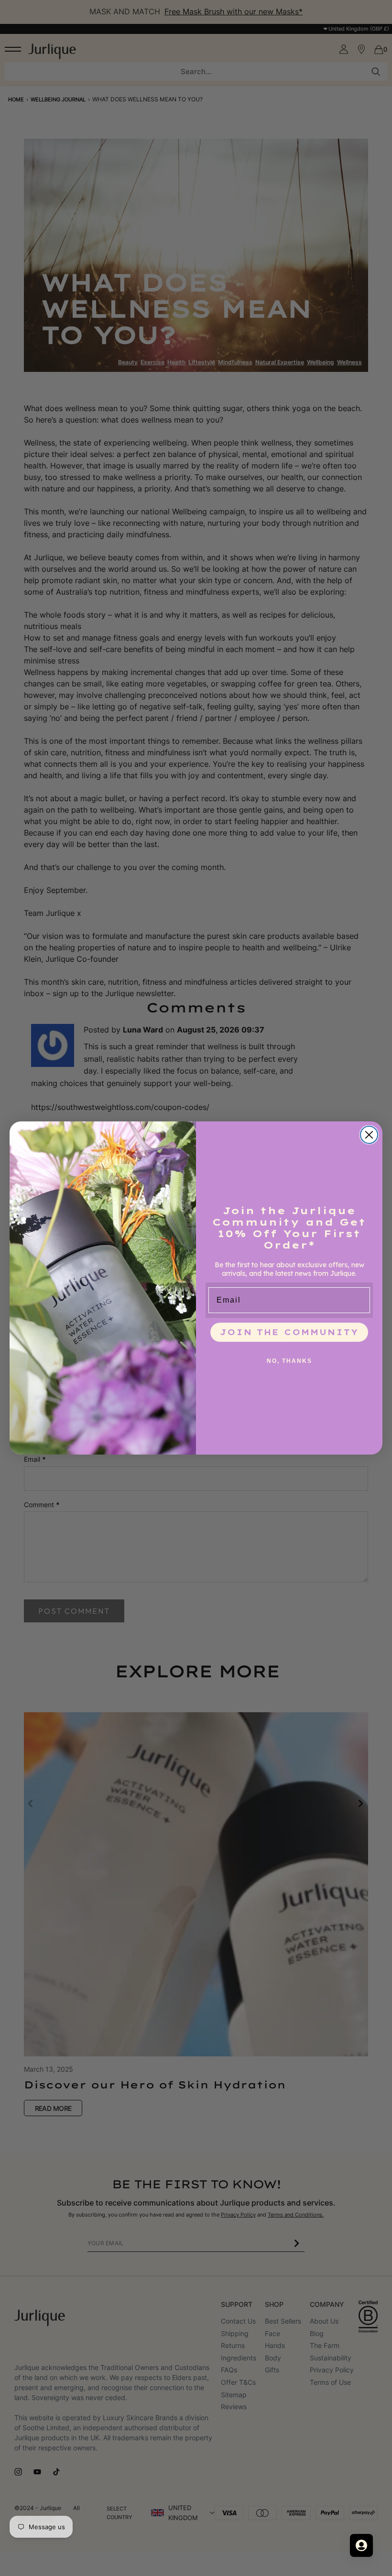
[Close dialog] (369, 1135)
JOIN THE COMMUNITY (289, 1332)
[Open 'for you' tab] (361, 2545)
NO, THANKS (289, 1361)
